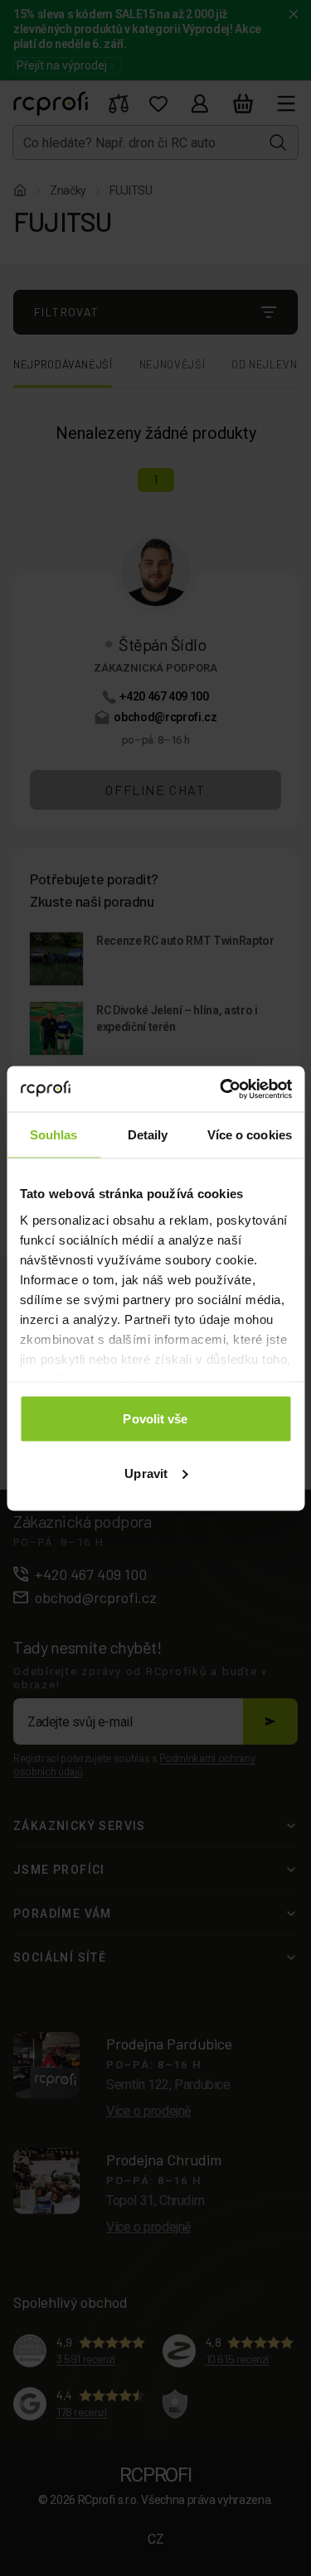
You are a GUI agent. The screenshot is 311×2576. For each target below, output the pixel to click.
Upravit (146, 1473)
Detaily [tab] (148, 1135)
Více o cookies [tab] (250, 1135)
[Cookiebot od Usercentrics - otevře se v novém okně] (221, 1089)
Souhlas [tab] (54, 1135)
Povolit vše (155, 1419)
